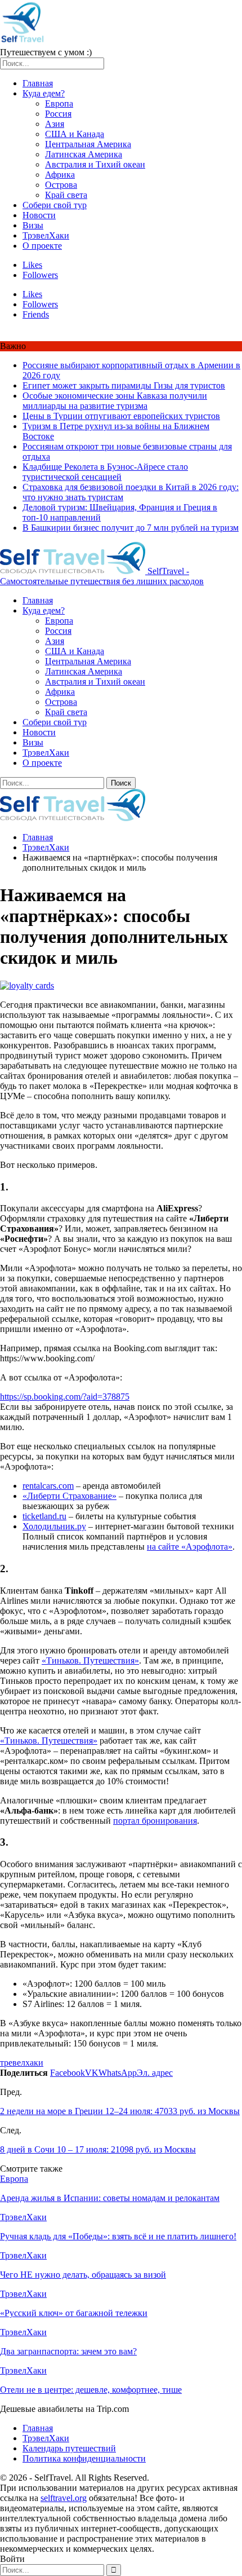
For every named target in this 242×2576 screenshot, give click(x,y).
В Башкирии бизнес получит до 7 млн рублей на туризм (131, 528)
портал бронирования (155, 1821)
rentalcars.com (48, 1486)
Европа (59, 103)
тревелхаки (22, 2063)
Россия (58, 114)
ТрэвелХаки (46, 235)
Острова (61, 185)
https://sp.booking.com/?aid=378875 (65, 1397)
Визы (33, 225)
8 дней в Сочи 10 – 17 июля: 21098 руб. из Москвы (98, 2149)
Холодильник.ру (54, 1526)
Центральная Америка (88, 144)
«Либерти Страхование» (70, 1496)
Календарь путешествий (69, 2448)
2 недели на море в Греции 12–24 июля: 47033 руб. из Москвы (120, 2111)
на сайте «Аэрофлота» (190, 1547)
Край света (66, 195)
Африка (60, 175)
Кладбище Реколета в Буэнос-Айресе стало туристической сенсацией (105, 472)
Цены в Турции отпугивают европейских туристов (121, 416)
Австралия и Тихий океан (95, 164)
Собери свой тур (55, 205)
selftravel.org (64, 2498)
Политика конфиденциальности (84, 2458)
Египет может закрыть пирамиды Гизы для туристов (124, 385)
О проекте (42, 246)
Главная (38, 83)
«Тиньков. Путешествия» (90, 1660)
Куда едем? (44, 93)
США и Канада (75, 134)
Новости (39, 215)
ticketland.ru (44, 1516)
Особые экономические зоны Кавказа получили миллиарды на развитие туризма (115, 401)
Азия (55, 124)
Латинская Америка (84, 154)
